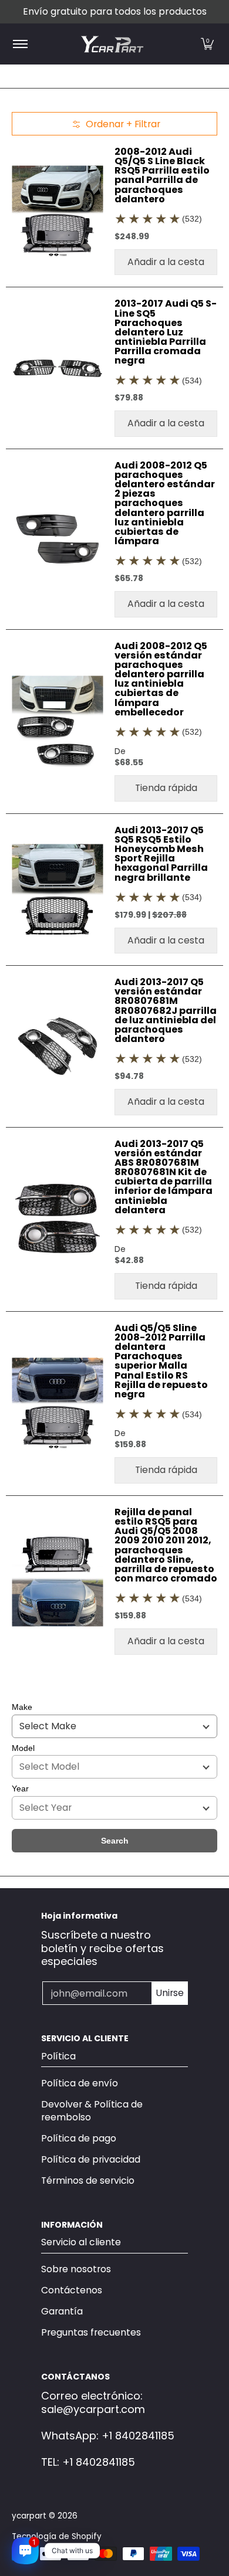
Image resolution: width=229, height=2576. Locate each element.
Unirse (170, 1993)
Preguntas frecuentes (91, 2332)
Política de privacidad (91, 2159)
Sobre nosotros (76, 2269)
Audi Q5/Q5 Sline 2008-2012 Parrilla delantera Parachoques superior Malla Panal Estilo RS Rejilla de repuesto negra (161, 1361)
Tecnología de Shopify (57, 2536)
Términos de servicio (88, 2180)
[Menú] (20, 44)
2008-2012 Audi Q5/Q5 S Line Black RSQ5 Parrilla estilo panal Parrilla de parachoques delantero (162, 175)
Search (115, 1841)
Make (22, 1707)
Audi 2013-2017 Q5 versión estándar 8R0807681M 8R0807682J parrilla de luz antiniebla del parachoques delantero (166, 1010)
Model (23, 1748)
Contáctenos (72, 2290)
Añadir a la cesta (166, 262)
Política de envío (80, 2083)
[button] (207, 44)
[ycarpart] (113, 44)
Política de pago (79, 2138)
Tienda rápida (166, 788)
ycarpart (29, 2516)
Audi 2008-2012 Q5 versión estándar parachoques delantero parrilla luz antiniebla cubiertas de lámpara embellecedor (161, 679)
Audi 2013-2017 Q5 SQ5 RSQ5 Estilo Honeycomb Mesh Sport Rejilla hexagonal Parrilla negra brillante (161, 854)
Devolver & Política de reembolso (92, 2111)
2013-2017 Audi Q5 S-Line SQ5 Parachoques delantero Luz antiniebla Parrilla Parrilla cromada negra (166, 332)
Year (20, 1788)
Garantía (62, 2311)
